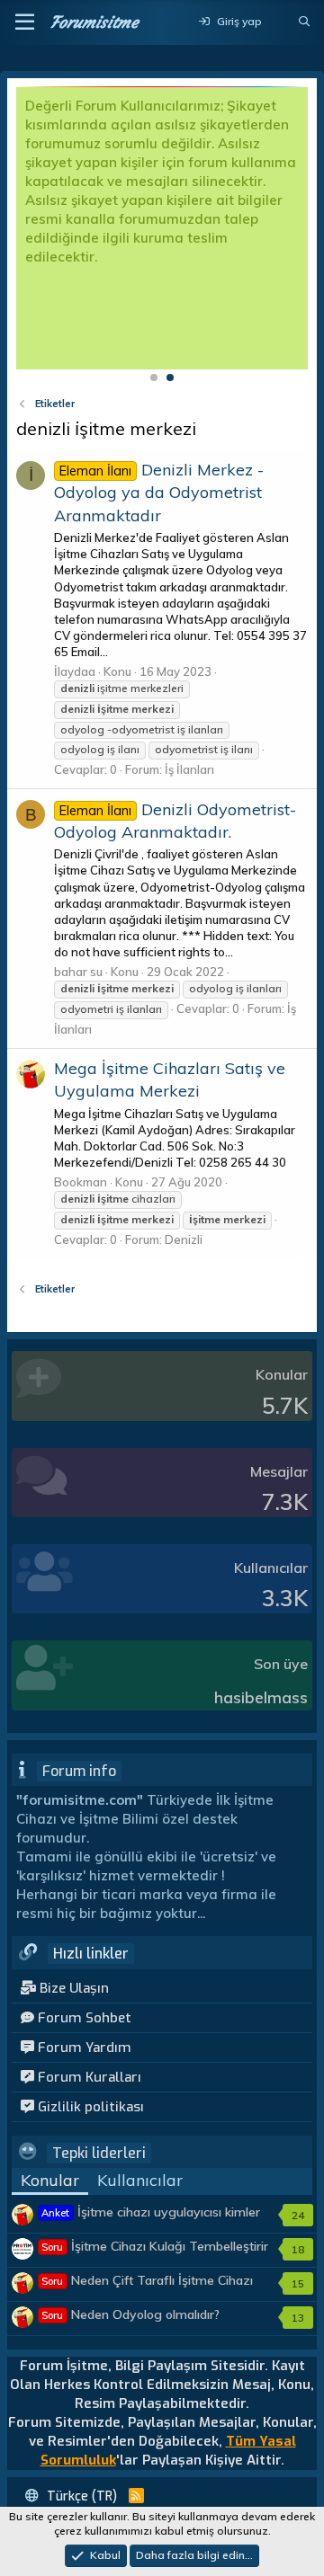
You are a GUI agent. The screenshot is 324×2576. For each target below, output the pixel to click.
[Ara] (305, 22)
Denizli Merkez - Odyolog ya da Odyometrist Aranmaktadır (159, 492)
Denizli (184, 1239)
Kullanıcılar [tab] (140, 2180)
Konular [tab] (50, 2180)
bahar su (78, 972)
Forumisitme (94, 22)
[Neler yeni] (280, 22)
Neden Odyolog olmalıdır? (130, 2314)
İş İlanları (189, 769)
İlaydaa (75, 671)
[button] (25, 22)
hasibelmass (261, 1697)
